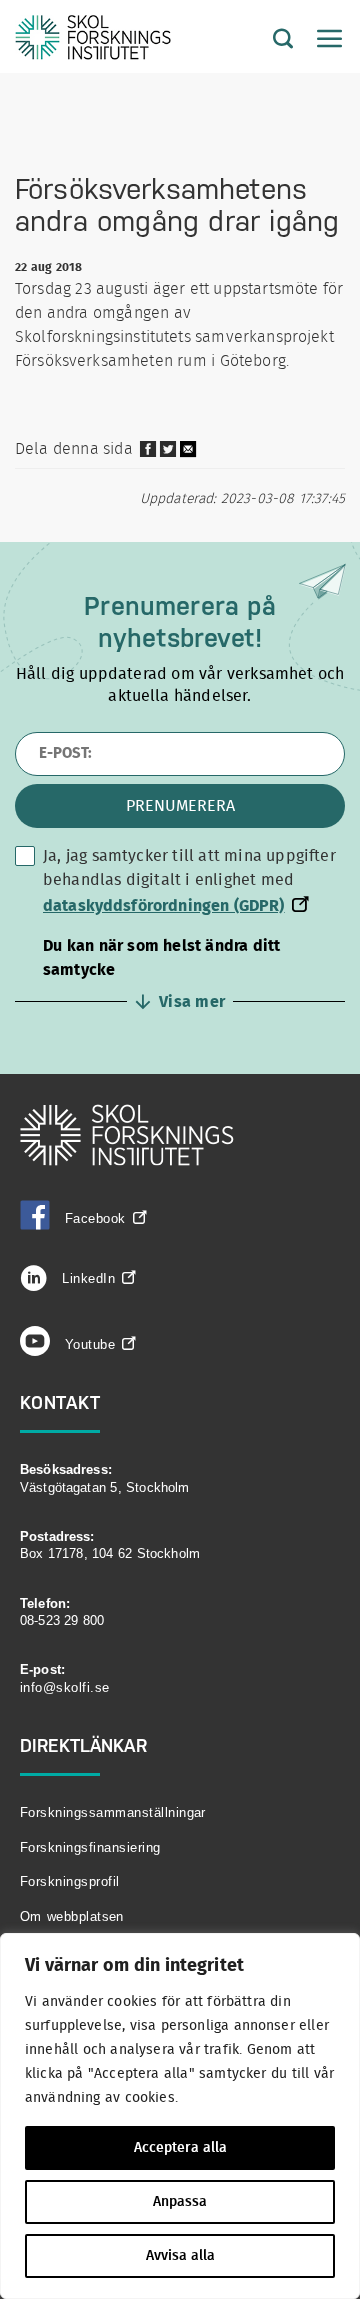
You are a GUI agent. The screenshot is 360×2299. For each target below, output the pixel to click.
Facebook (95, 1218)
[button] (180, 974)
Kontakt (60, 1402)
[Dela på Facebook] (148, 454)
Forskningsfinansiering (90, 1847)
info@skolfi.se (65, 1687)
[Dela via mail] (189, 456)
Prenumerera (180, 806)
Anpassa (180, 2202)
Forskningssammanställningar (113, 1812)
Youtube (90, 1344)
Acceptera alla (180, 2148)
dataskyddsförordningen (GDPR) (164, 906)
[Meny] (320, 40)
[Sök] (268, 40)
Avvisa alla (180, 2256)
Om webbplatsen (72, 1916)
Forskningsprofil (70, 1881)
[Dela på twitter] (168, 454)
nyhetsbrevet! (180, 638)
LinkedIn (86, 1278)
